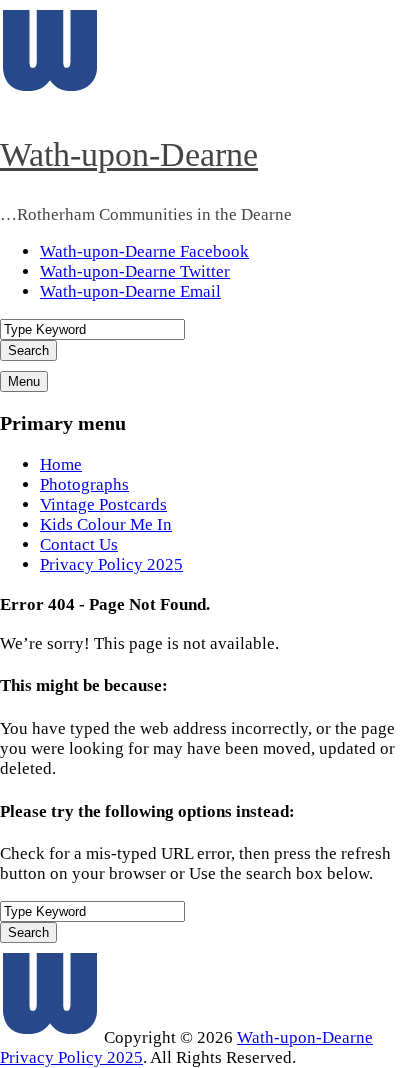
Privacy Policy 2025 (111, 564)
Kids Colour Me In (106, 524)
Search (28, 350)
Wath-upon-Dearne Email (130, 291)
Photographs (84, 484)
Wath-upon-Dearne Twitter (135, 271)
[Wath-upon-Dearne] (50, 1037)
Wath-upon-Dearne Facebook (144, 251)
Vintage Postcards (103, 504)
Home (61, 464)
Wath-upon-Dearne (129, 154)
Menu (24, 381)
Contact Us (79, 544)
